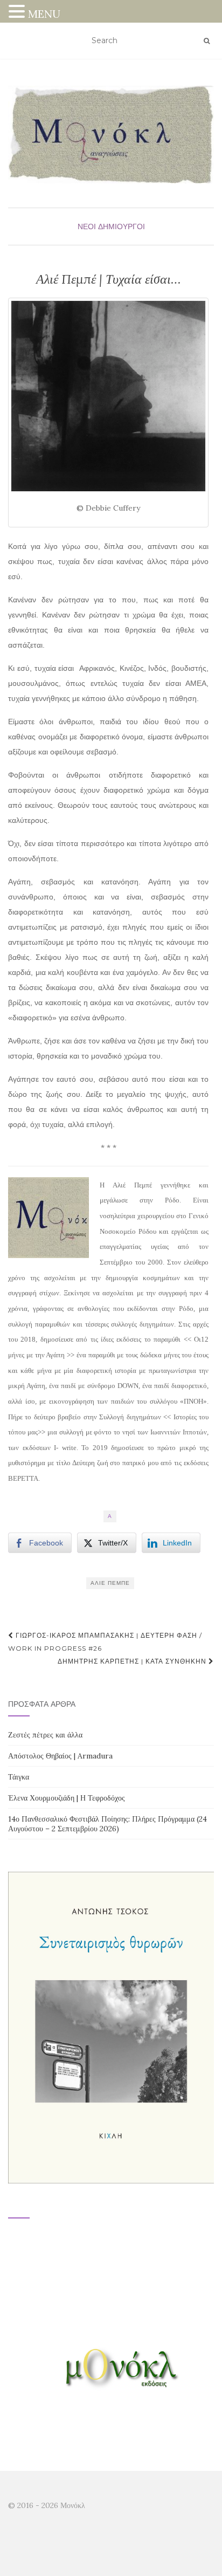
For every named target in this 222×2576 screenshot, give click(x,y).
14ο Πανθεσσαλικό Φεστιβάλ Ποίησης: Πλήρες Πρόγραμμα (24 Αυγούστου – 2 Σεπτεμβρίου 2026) (107, 1824)
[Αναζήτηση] (207, 41)
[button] (18, 13)
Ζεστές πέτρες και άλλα (45, 1735)
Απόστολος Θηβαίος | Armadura (60, 1756)
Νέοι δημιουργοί (111, 226)
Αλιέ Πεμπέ (110, 1583)
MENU (44, 14)
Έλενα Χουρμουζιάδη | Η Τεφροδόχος (67, 1798)
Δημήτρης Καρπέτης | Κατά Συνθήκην (133, 1661)
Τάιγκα (19, 1777)
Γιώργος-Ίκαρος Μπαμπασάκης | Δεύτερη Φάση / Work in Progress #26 (105, 1642)
